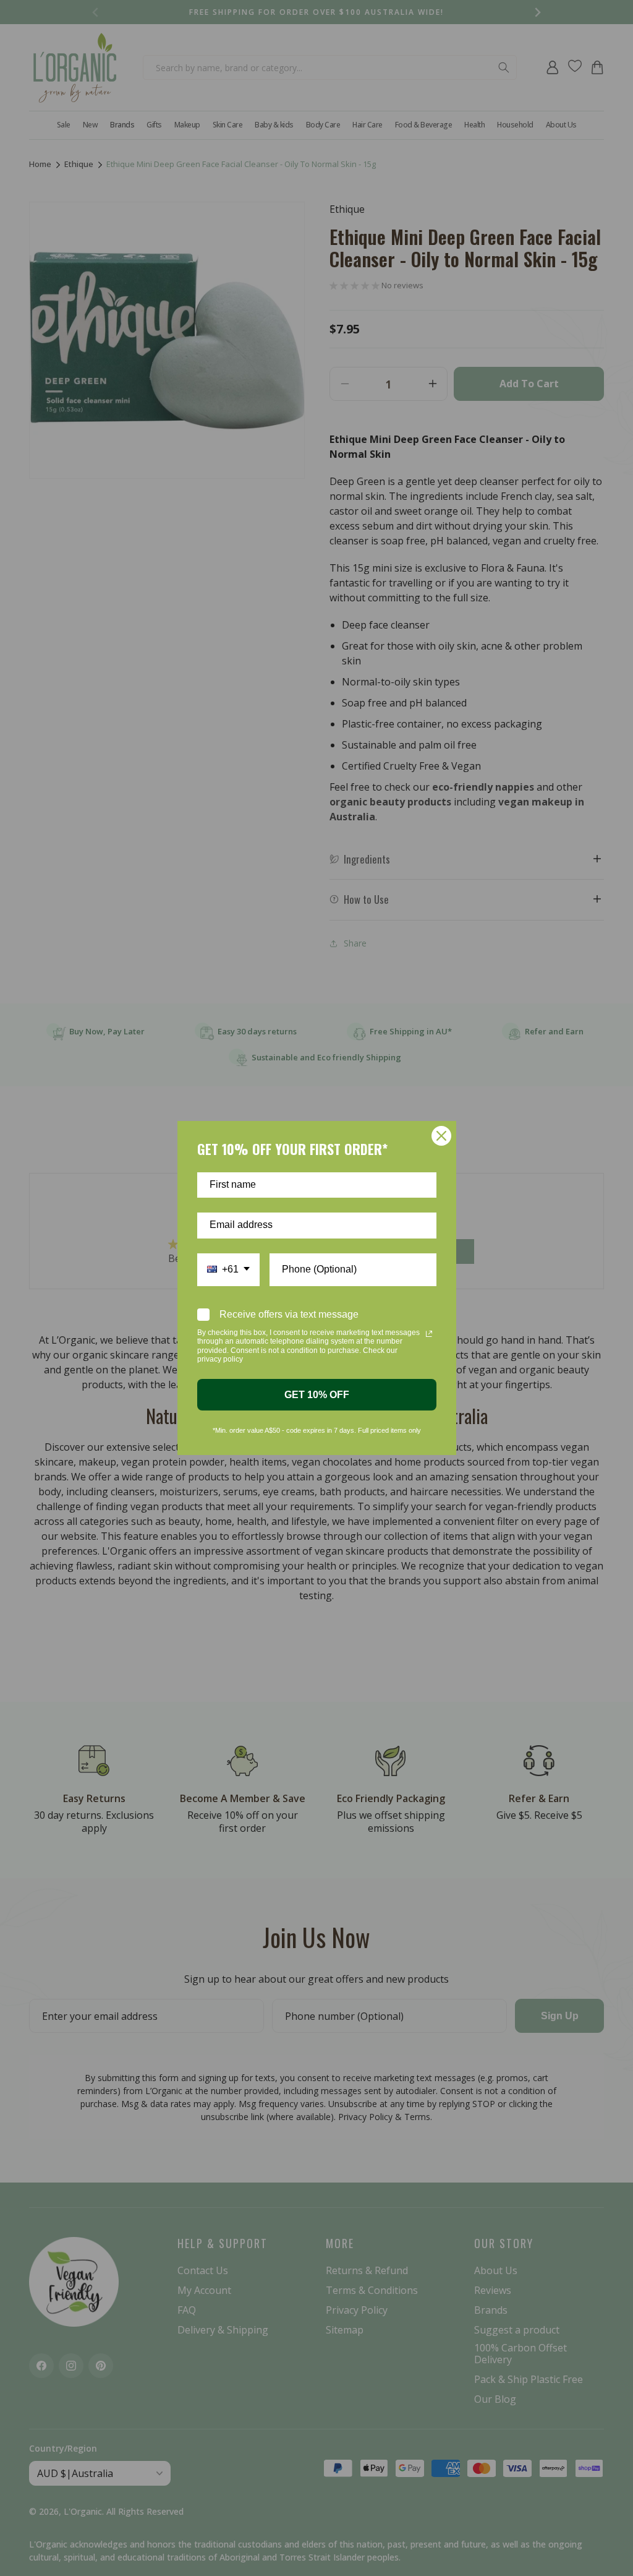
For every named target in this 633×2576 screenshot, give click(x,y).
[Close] (441, 1136)
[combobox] (228, 1270)
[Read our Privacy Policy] (429, 1334)
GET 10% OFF (317, 1395)
